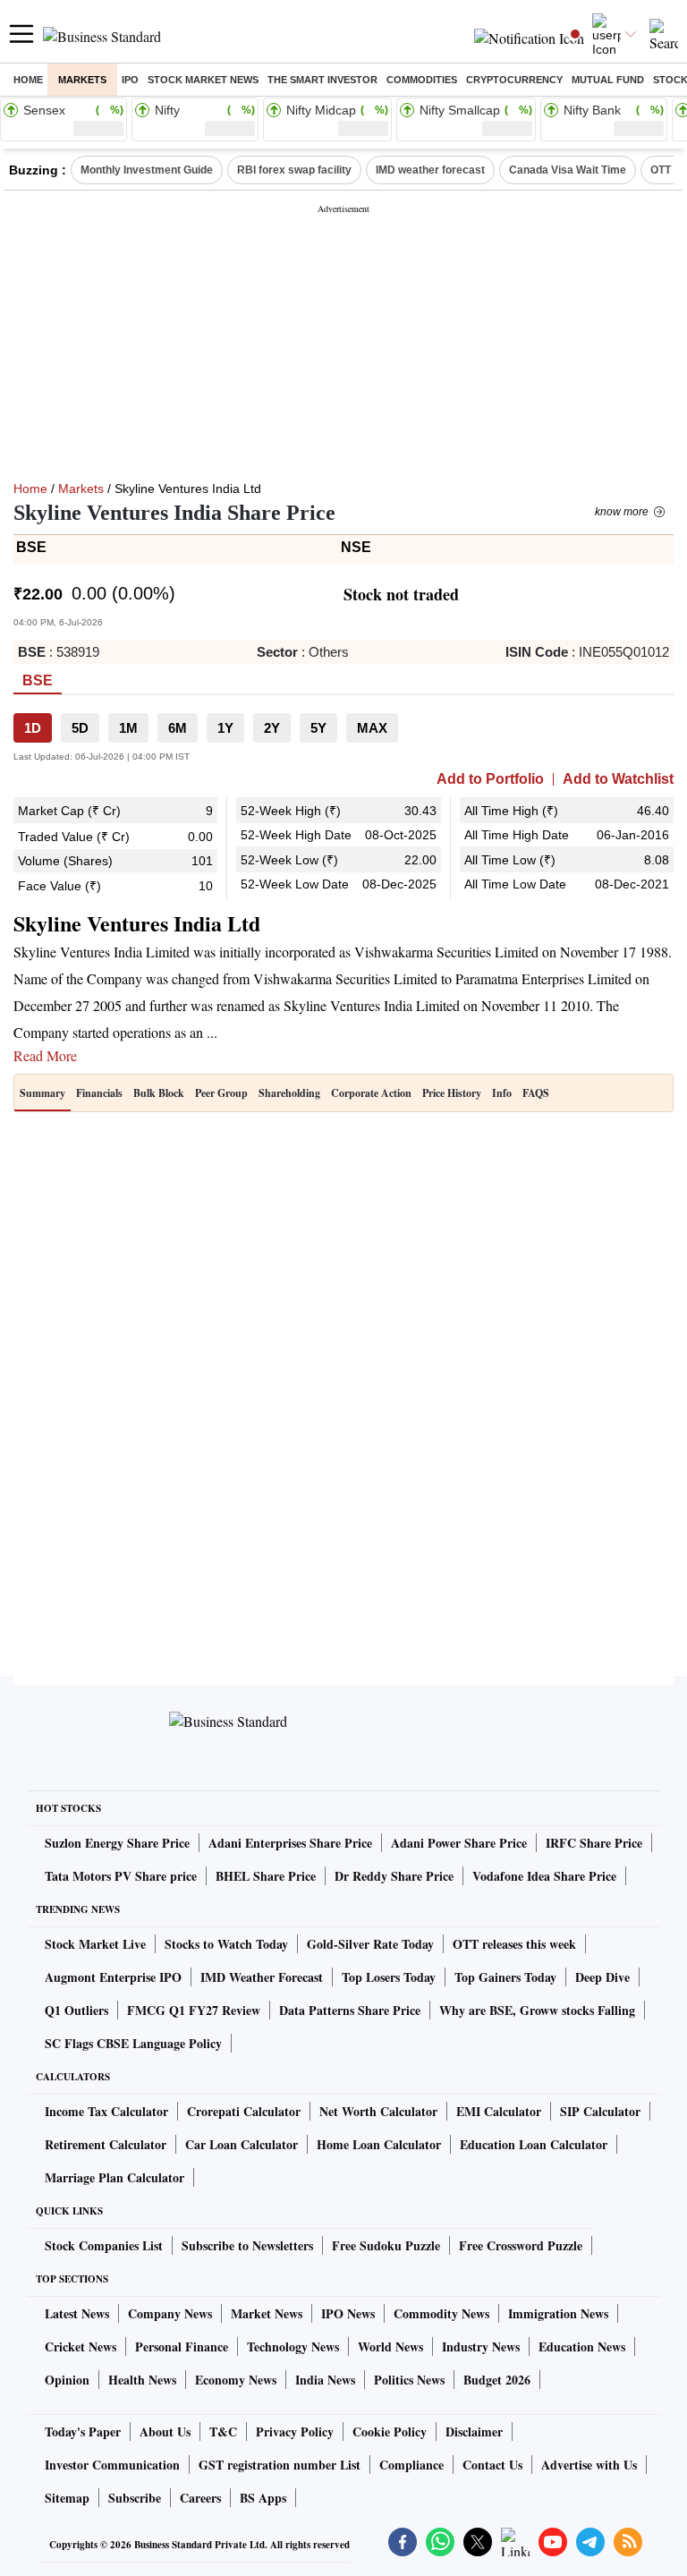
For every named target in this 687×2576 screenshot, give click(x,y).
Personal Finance (182, 2346)
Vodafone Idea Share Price (544, 1876)
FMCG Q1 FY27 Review (194, 2010)
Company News (170, 2313)
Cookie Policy (390, 2431)
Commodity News (441, 2313)
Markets (82, 80)
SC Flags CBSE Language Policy (133, 2043)
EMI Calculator (499, 2111)
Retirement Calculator (106, 2144)
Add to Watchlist (618, 779)
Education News (582, 2346)
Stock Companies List (104, 2245)
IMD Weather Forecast (262, 1977)
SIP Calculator (600, 2111)
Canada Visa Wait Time (568, 170)
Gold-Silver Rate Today (370, 1944)
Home (28, 80)
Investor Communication (112, 2465)
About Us (165, 2431)
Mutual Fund (608, 80)
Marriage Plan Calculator (114, 2177)
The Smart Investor (322, 80)
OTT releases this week (514, 1944)
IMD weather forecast (430, 170)
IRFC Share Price (594, 1843)
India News (325, 2380)
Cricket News (81, 2346)
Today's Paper (83, 2431)
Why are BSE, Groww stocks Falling (537, 2010)
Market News (267, 2313)
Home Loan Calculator (379, 2144)
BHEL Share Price (266, 1876)
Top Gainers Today (505, 1977)
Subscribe (135, 2498)
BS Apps (263, 2498)
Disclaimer (474, 2431)
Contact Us (492, 2465)
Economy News (236, 2380)
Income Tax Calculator (106, 2111)
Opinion (67, 2380)
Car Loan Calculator (242, 2144)
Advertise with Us (589, 2465)
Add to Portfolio (490, 779)
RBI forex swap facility (294, 170)
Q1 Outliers (76, 2010)
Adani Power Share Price (459, 1843)
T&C (223, 2431)
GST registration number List (280, 2465)
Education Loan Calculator (534, 2144)
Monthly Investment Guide (147, 170)
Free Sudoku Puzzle (386, 2245)
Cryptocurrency (514, 80)
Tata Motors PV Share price (121, 1876)
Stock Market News (203, 80)
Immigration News (558, 2313)
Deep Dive (602, 1977)
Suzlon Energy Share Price (117, 1843)
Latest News (77, 2313)
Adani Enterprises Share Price (290, 1843)
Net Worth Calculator (378, 2111)
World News (390, 2346)
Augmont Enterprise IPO (113, 1977)
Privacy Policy (295, 2431)
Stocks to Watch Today (226, 1944)
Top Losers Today (389, 1977)
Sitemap (67, 2498)
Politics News (409, 2380)
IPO (130, 80)
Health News (142, 2380)
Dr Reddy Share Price (394, 1876)
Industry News (481, 2346)
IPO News (348, 2313)
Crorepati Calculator (244, 2111)
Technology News (293, 2346)
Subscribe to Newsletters (247, 2245)
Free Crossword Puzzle (521, 2245)
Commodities (422, 80)
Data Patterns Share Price (350, 2010)
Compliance (411, 2465)
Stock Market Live (95, 1944)
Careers (200, 2498)
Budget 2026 (497, 2380)
